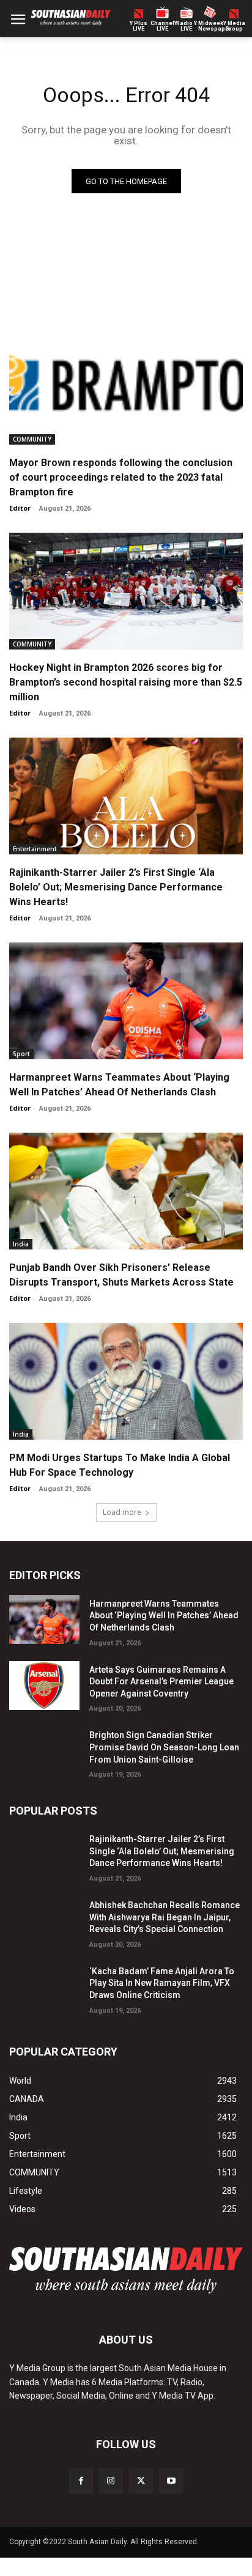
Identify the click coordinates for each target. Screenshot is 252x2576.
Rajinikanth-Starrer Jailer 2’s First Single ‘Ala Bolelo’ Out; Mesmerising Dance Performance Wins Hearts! (116, 887)
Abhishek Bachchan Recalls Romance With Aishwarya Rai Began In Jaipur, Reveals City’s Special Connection (165, 1917)
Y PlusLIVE (139, 26)
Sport (21, 1054)
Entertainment (35, 849)
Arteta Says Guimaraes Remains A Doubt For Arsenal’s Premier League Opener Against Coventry (161, 1682)
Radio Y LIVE (187, 26)
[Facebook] (81, 2481)
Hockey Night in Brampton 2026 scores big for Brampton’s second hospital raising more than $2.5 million (126, 682)
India (21, 1244)
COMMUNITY (32, 439)
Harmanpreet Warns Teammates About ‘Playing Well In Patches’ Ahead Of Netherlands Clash (164, 1616)
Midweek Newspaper (210, 26)
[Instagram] (111, 2481)
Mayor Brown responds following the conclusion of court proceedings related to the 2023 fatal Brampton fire (121, 477)
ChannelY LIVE (162, 26)
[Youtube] (171, 2481)
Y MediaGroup (234, 26)
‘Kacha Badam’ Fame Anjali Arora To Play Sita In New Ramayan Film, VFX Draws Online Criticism (162, 1983)
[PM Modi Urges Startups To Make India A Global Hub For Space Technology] (126, 1381)
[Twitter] (141, 2481)
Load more (122, 1512)
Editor (20, 508)
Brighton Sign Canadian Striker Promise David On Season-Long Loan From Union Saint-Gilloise (164, 1747)
